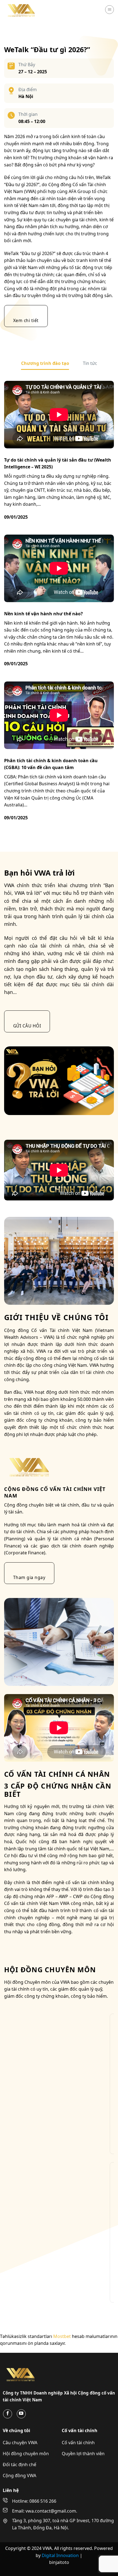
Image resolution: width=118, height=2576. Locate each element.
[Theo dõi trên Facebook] (8, 2414)
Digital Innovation (61, 2555)
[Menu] (109, 10)
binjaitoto (59, 2562)
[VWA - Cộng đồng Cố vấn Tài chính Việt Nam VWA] (32, 10)
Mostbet (62, 2336)
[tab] (45, 364)
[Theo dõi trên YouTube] (21, 2414)
